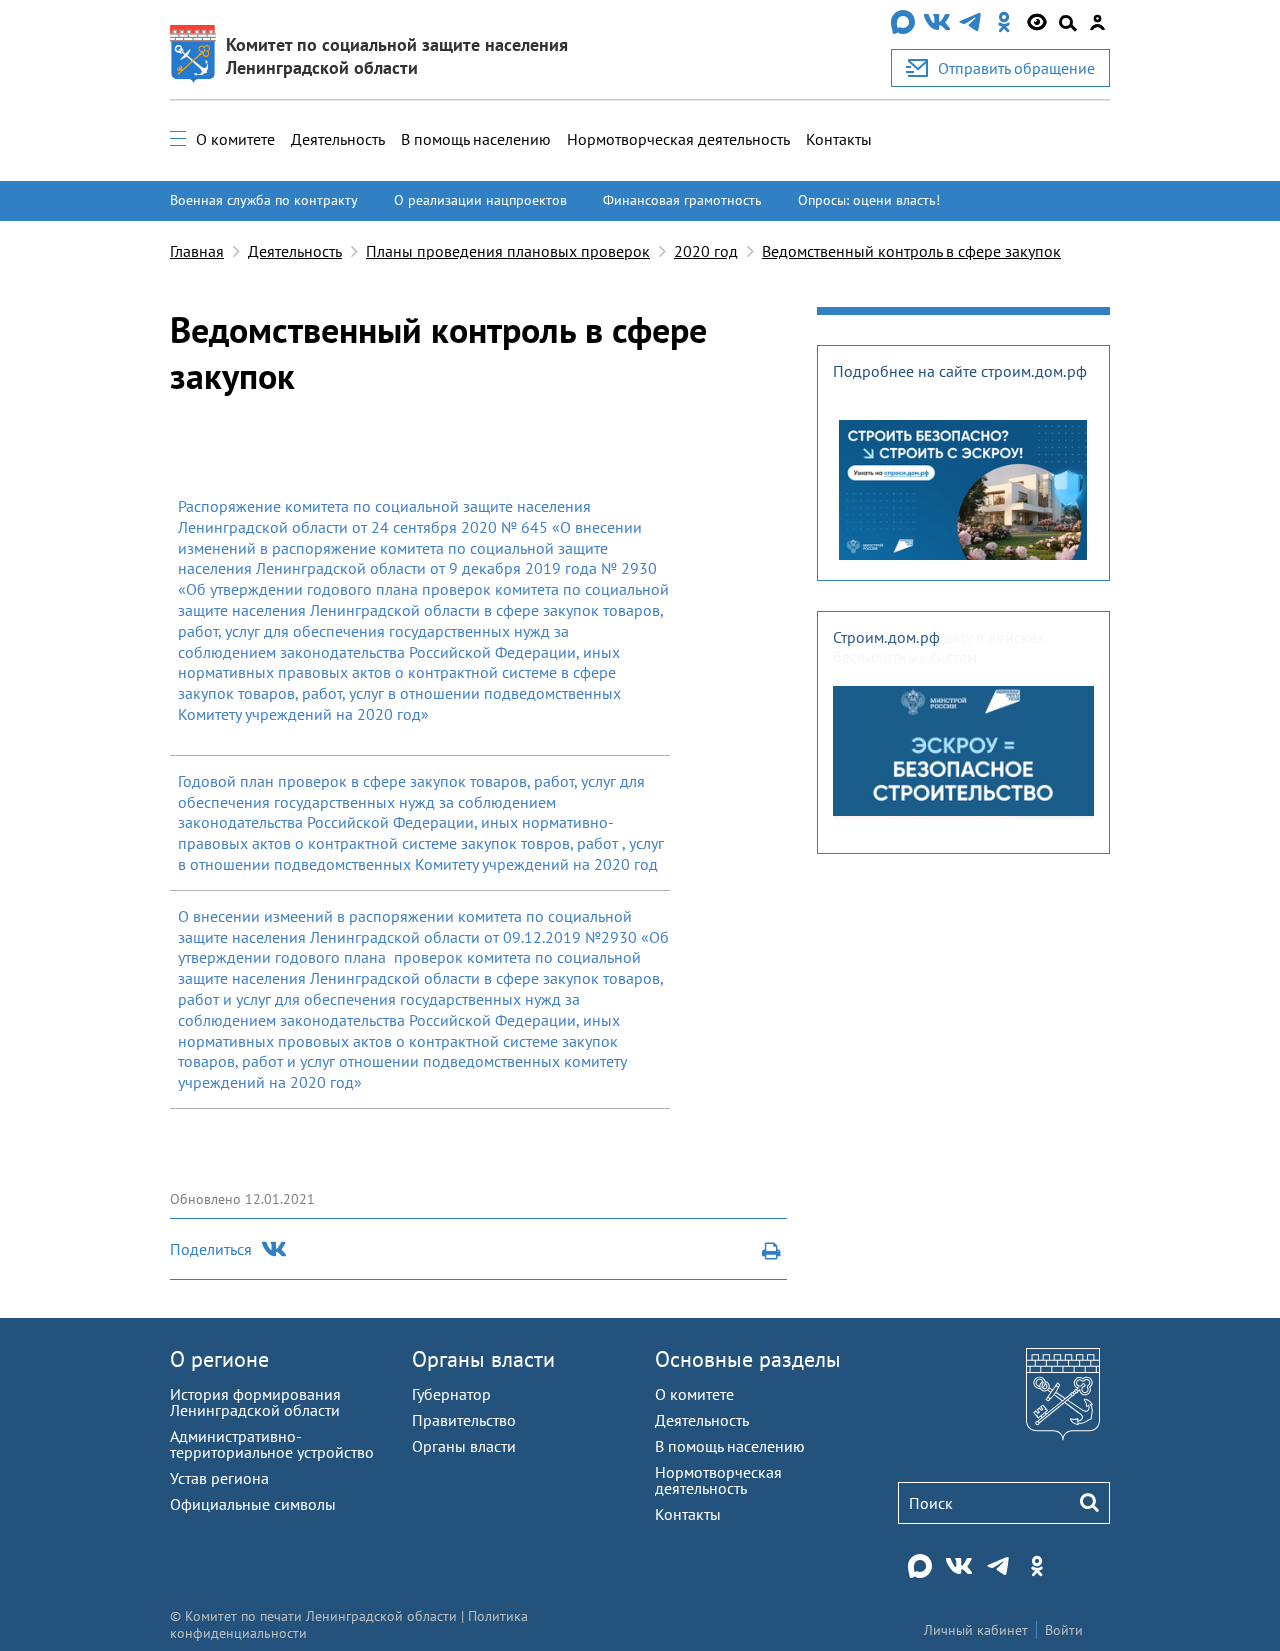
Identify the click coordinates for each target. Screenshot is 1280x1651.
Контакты (839, 139)
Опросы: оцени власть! (869, 200)
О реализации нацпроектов (480, 200)
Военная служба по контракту (264, 200)
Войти (1064, 1630)
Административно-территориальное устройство (272, 1444)
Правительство (464, 1420)
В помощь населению (476, 139)
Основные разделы (748, 1359)
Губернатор (451, 1394)
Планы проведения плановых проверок (508, 251)
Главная (197, 251)
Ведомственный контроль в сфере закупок (911, 251)
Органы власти (483, 1359)
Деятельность (338, 139)
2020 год (706, 251)
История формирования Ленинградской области (255, 1402)
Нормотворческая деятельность (678, 139)
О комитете (235, 139)
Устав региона (219, 1478)
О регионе (219, 1359)
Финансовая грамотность (682, 200)
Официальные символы (253, 1504)
